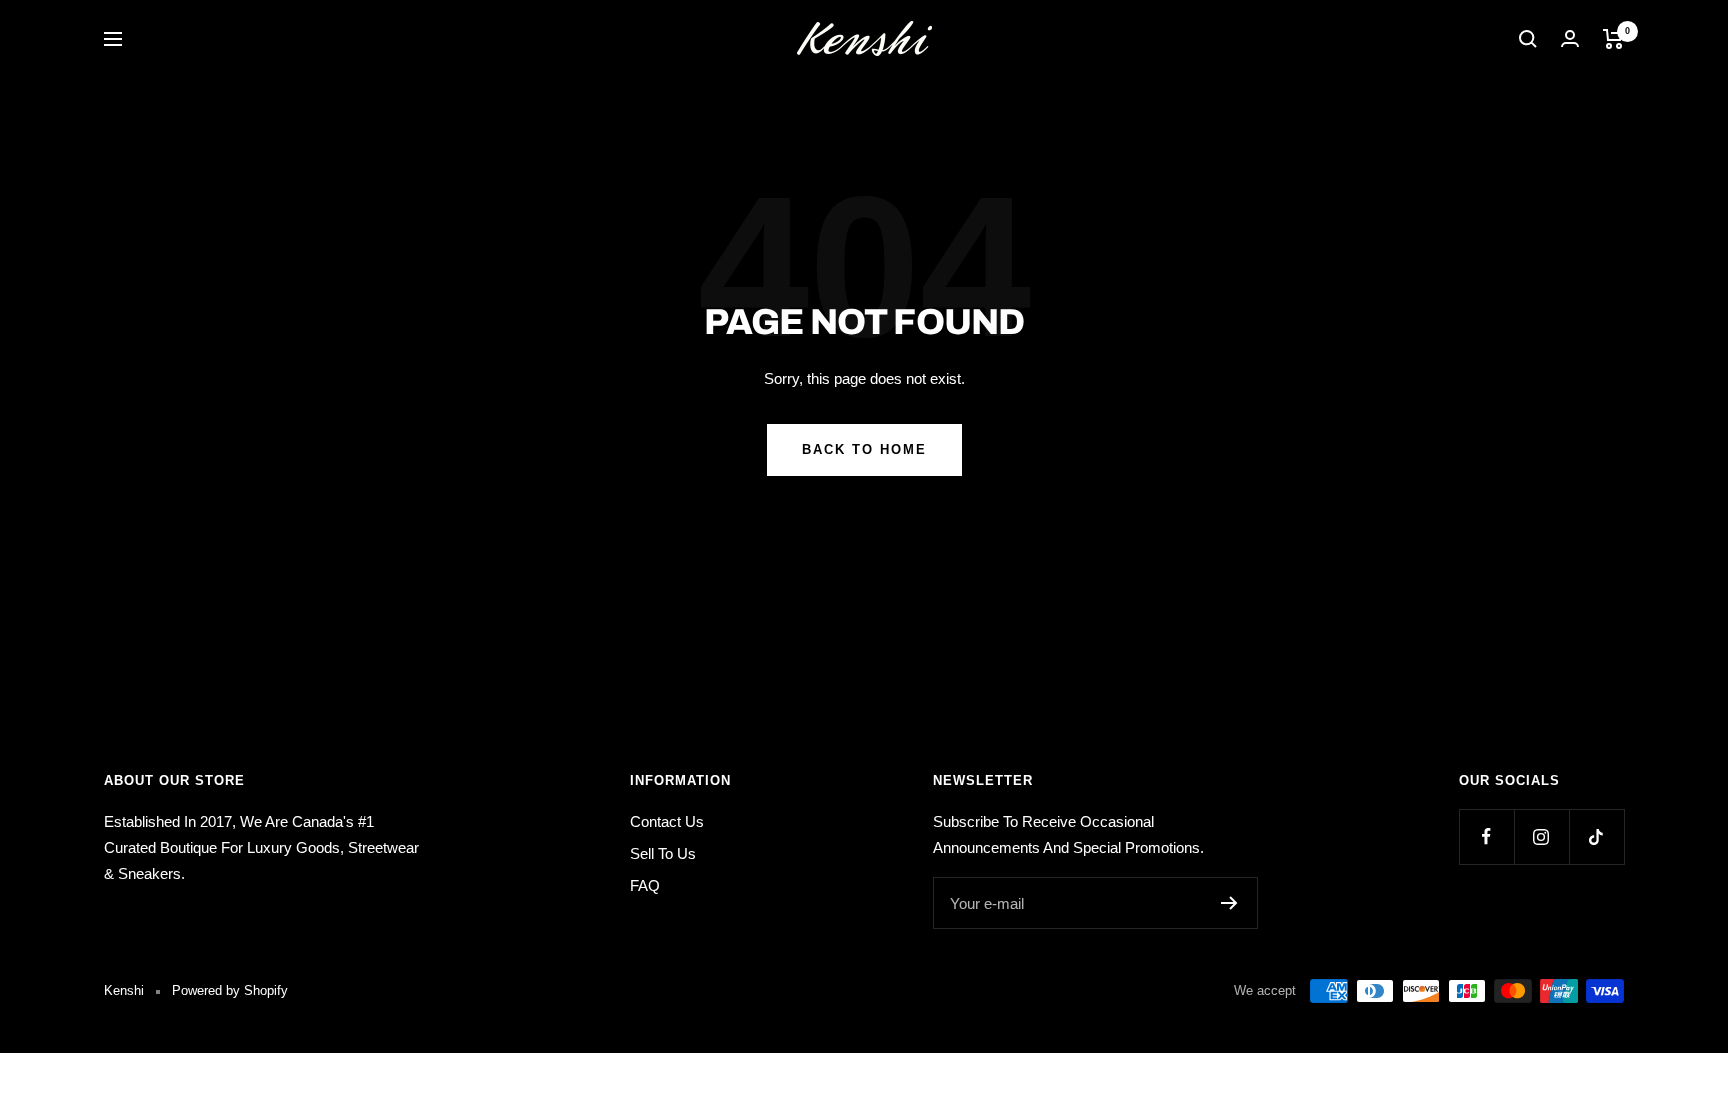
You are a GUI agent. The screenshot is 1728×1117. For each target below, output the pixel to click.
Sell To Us (663, 853)
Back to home (864, 449)
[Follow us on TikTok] (1596, 836)
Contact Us (667, 821)
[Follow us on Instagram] (1541, 836)
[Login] (1570, 38)
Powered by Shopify (230, 990)
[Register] (1229, 903)
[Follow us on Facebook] (1486, 836)
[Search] (1528, 39)
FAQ (645, 885)
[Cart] (1613, 39)
